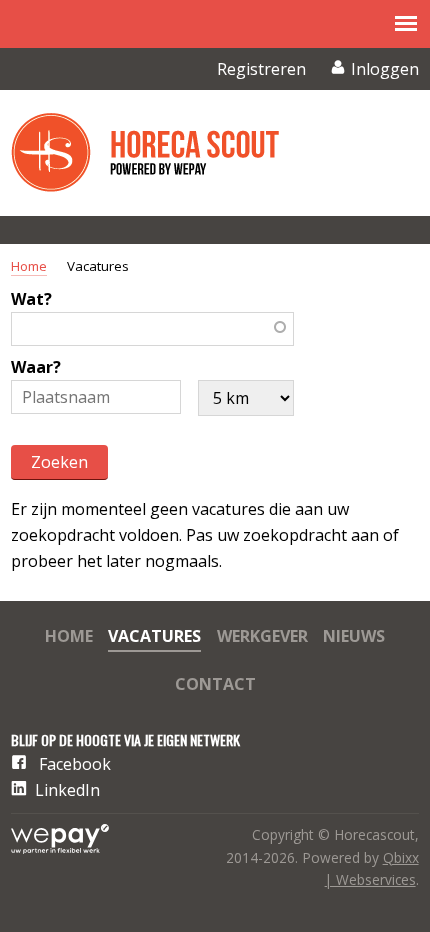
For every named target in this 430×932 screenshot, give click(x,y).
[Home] (161, 153)
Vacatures (154, 637)
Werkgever (262, 637)
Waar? (36, 367)
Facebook (75, 764)
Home (29, 266)
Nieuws (354, 637)
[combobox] (152, 329)
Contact (215, 685)
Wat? (31, 299)
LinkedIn (67, 790)
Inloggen (385, 69)
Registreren (261, 69)
